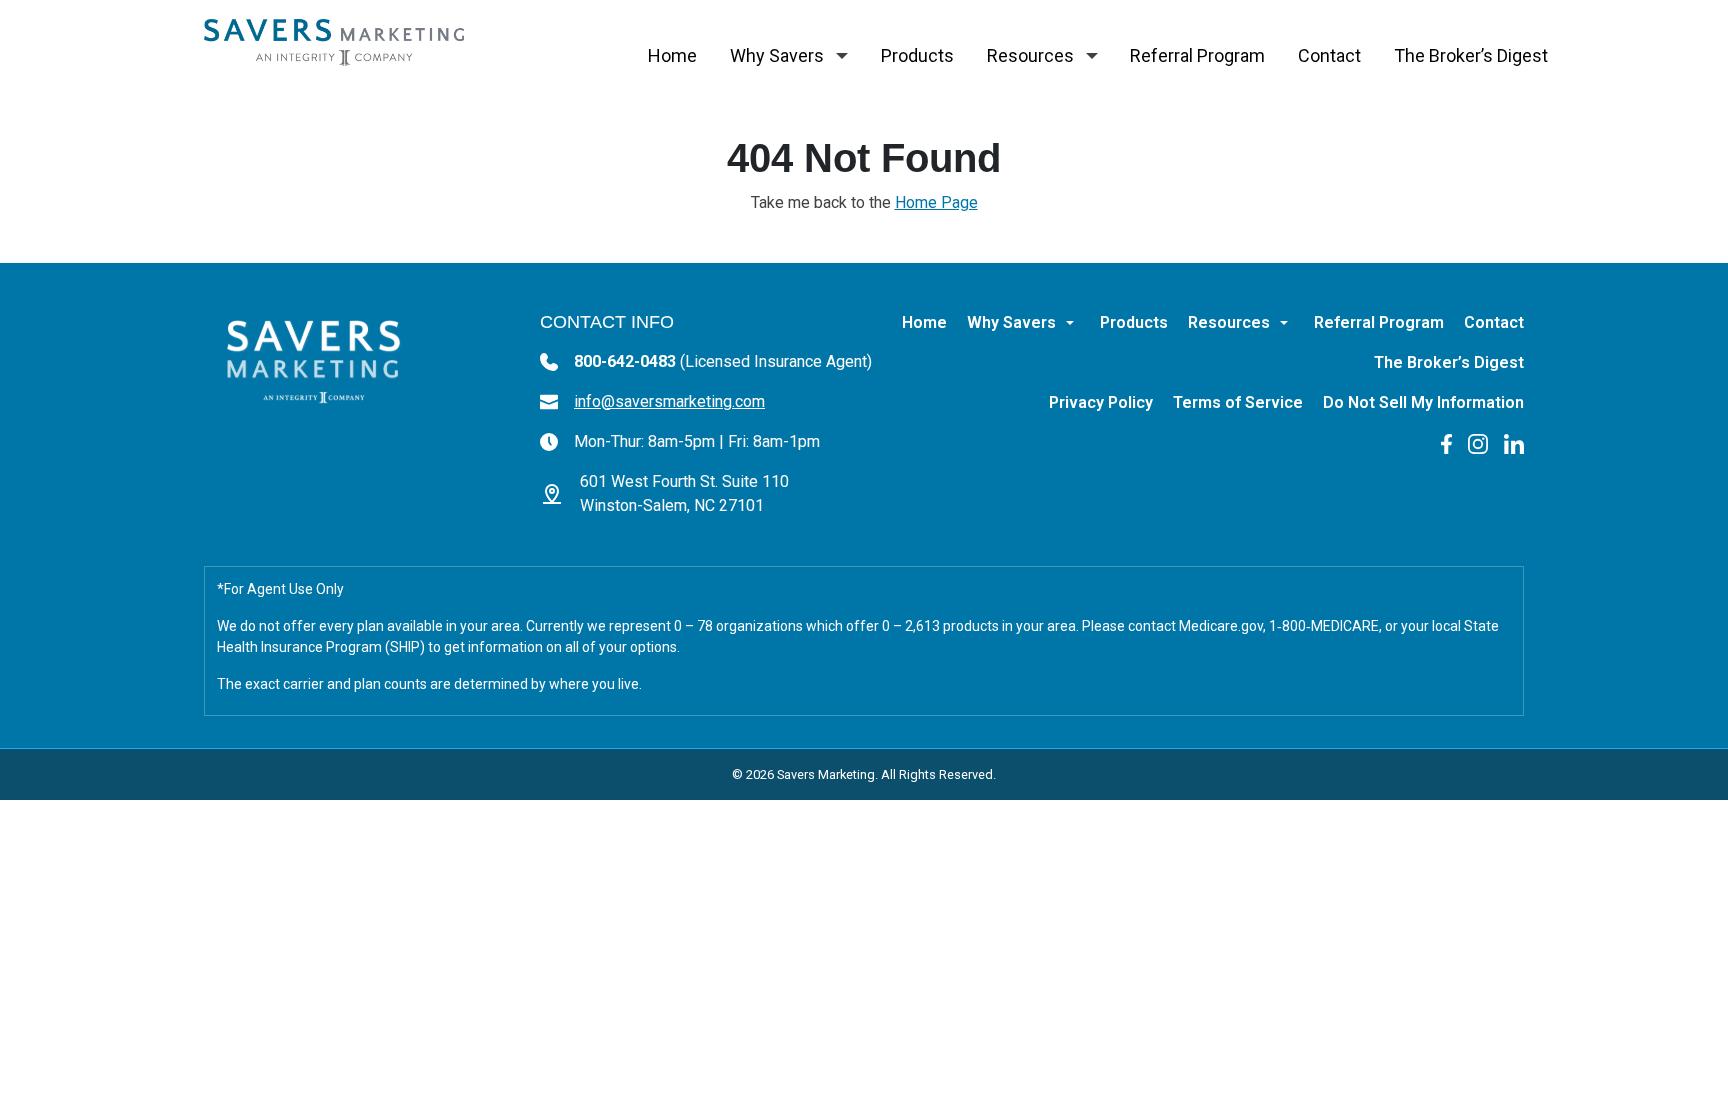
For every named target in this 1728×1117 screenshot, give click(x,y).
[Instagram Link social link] (1478, 442)
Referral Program (1197, 55)
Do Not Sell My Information (1423, 402)
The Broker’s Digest (1471, 55)
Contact (1329, 55)
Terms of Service (1238, 402)
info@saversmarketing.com (669, 401)
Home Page (936, 202)
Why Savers (777, 55)
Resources (1030, 55)
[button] (842, 56)
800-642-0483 (723, 361)
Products (917, 55)
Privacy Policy (1101, 402)
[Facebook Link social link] (1446, 442)
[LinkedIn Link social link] (1514, 442)
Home (672, 55)
